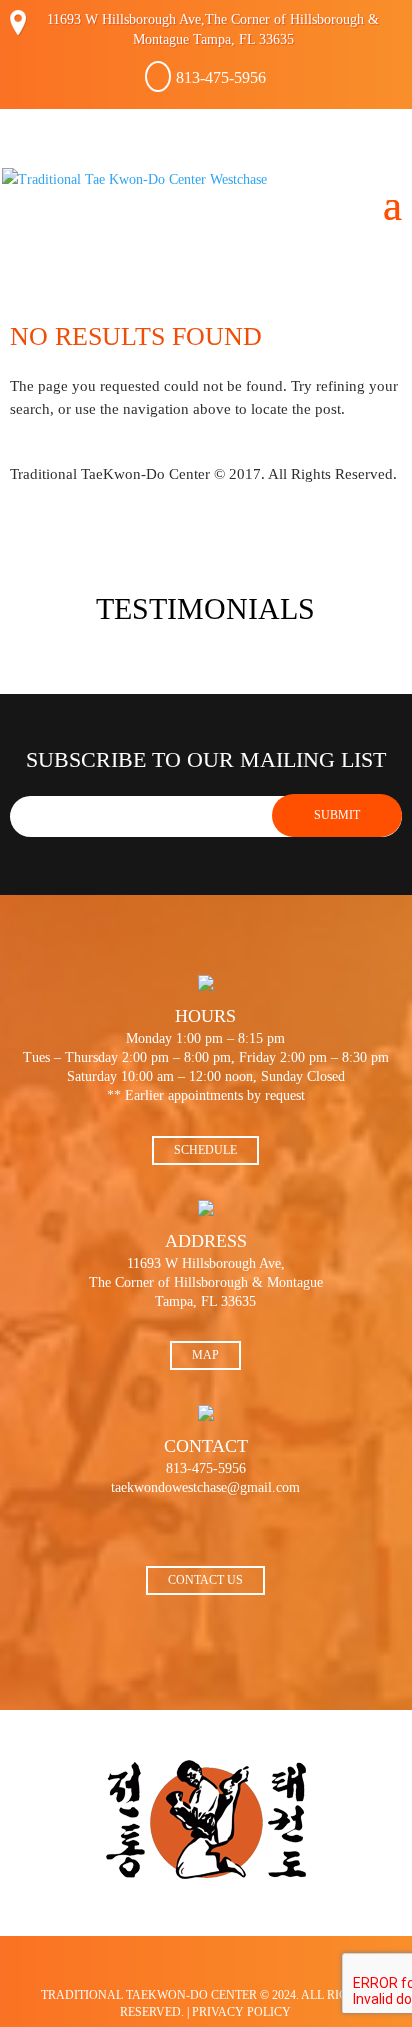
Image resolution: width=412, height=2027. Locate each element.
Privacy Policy (241, 2012)
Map (205, 1355)
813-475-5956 (221, 77)
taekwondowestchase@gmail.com (205, 1487)
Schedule (205, 1150)
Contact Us (205, 1580)
